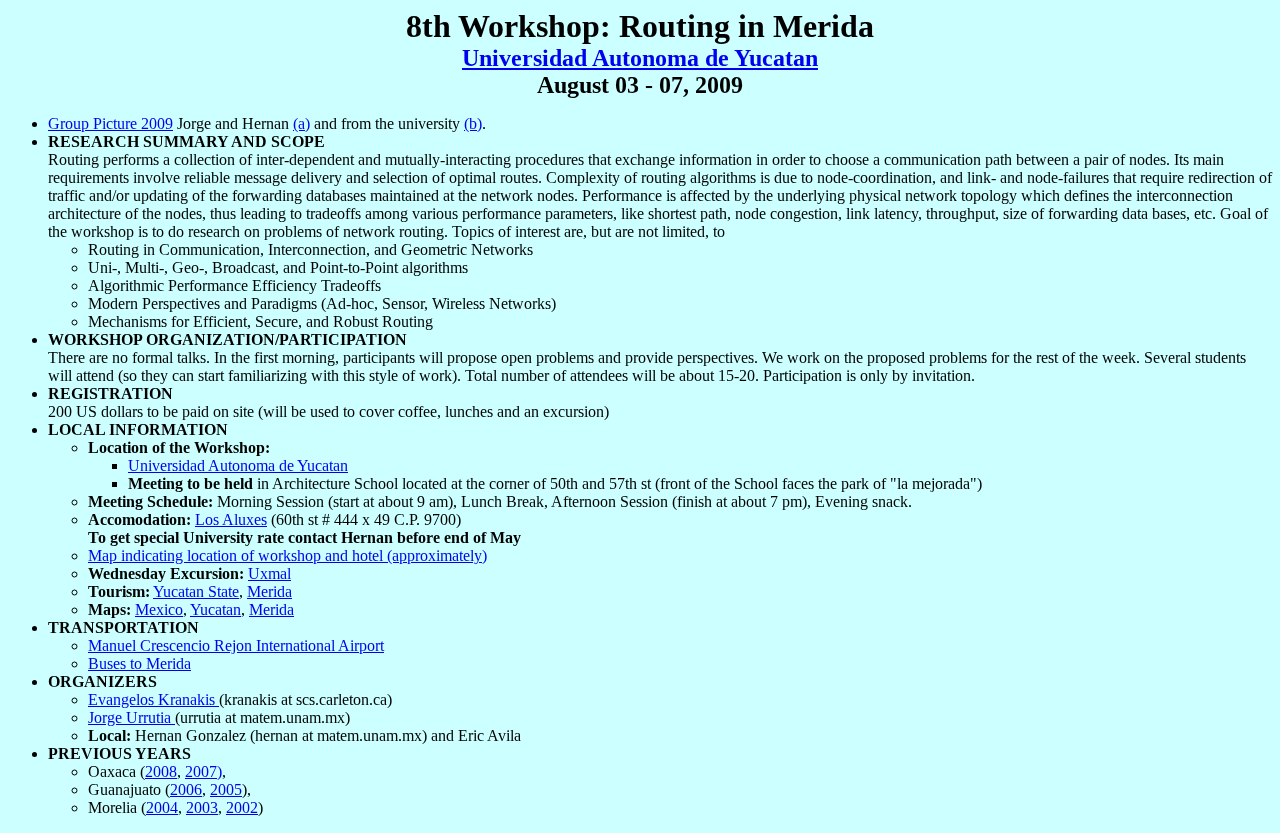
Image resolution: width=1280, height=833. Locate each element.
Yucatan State (196, 591)
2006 (186, 789)
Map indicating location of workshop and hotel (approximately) (287, 555)
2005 (226, 789)
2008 (161, 771)
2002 (242, 807)
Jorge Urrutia (131, 717)
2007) (203, 771)
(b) (473, 123)
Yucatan (215, 609)
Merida (269, 591)
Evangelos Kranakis (153, 699)
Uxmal (269, 573)
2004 (162, 807)
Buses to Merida (139, 663)
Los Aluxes (231, 519)
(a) (301, 123)
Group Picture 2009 (110, 123)
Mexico (159, 609)
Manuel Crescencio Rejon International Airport (236, 645)
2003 (202, 807)
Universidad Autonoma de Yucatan (640, 58)
